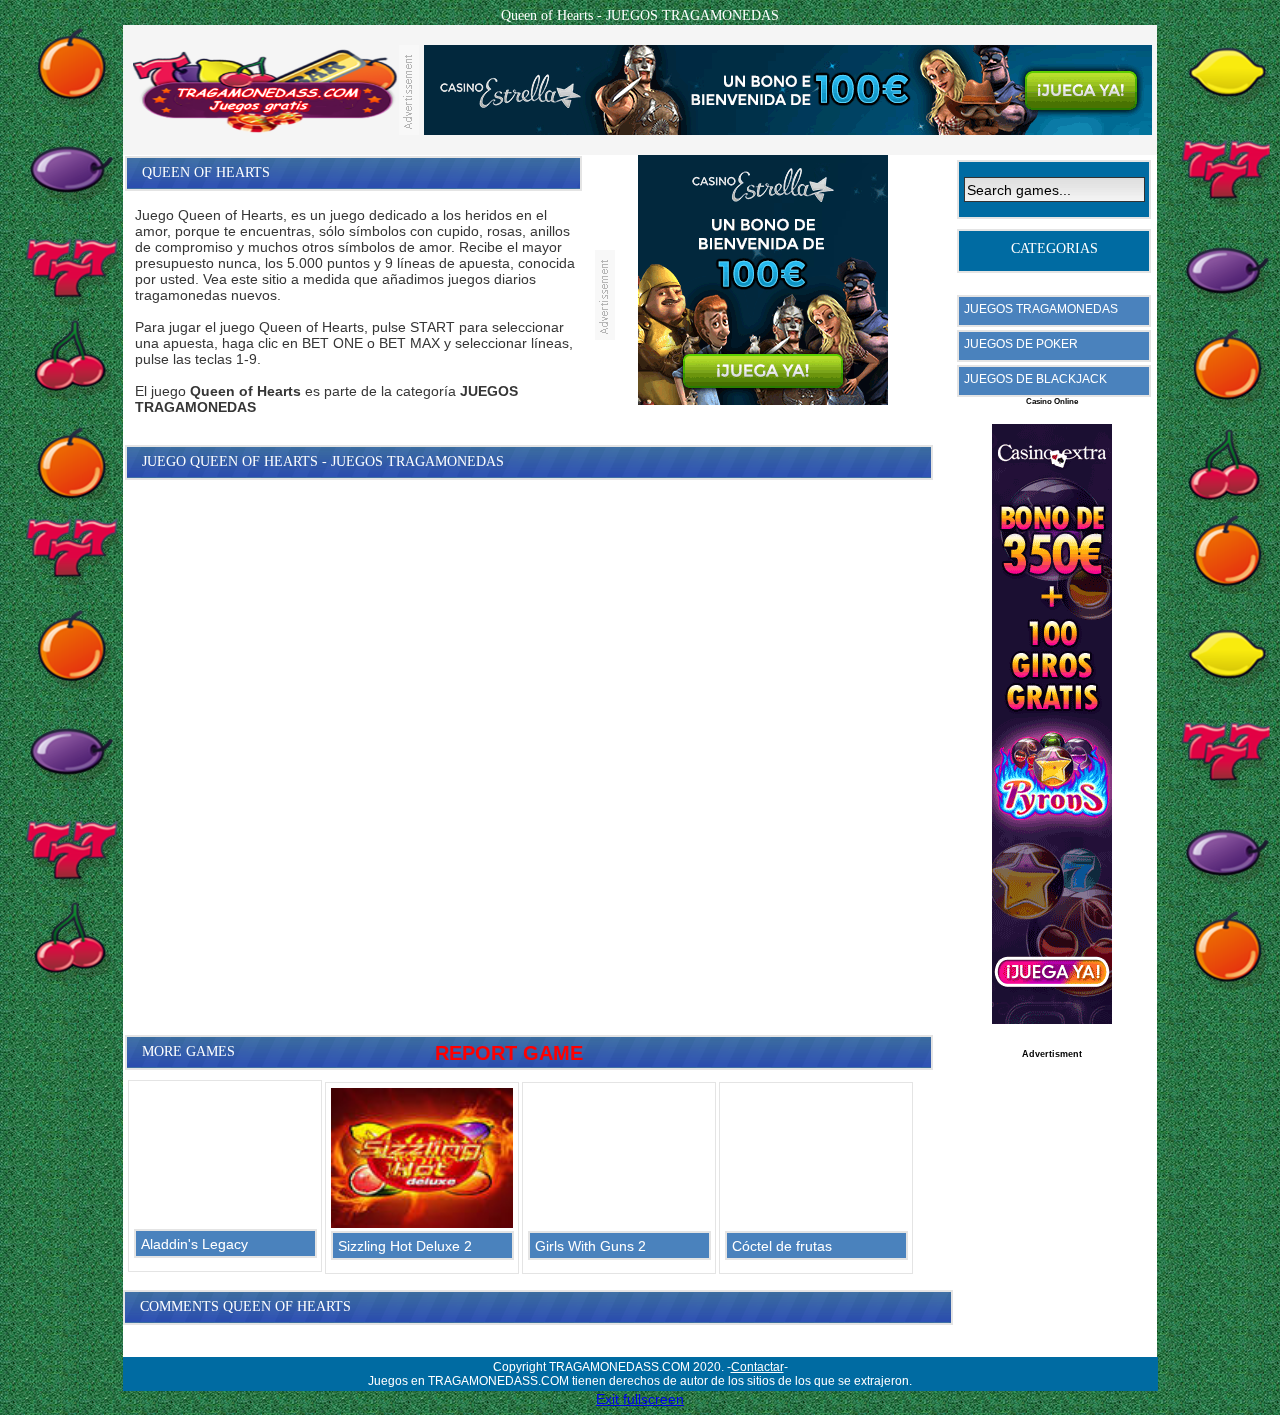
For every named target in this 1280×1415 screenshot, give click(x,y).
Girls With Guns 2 (590, 1246)
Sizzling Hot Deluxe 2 (405, 1246)
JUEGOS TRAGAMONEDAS (1041, 309)
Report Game (509, 1053)
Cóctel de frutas (782, 1246)
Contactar (757, 1367)
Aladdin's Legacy (194, 1244)
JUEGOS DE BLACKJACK (1035, 379)
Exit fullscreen (640, 1399)
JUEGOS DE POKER (1021, 344)
